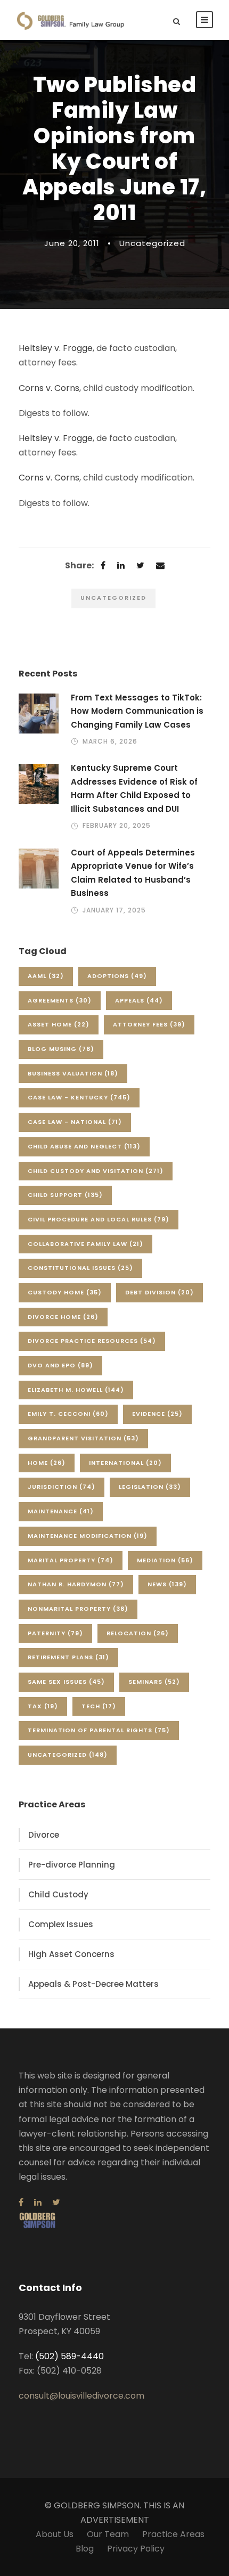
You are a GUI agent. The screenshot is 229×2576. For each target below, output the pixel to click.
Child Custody (58, 1894)
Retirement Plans (68, 1657)
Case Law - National (75, 1122)
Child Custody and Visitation (96, 1171)
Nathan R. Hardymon (76, 1584)
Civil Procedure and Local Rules (99, 1219)
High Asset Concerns (71, 1954)
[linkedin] (38, 2202)
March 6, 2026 (110, 741)
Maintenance (61, 1511)
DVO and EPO (60, 1365)
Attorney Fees (149, 1024)
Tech (99, 1706)
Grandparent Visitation (83, 1438)
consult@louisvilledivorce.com (81, 2396)
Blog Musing (61, 1049)
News (167, 1584)
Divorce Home (63, 1317)
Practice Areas (173, 2534)
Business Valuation (73, 1073)
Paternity (55, 1633)
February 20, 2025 (117, 825)
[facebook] (21, 2202)
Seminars (154, 1682)
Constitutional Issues (80, 1268)
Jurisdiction (62, 1487)
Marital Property (71, 1560)
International (125, 1463)
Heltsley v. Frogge (56, 348)
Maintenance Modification (88, 1536)
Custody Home (65, 1292)
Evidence (157, 1414)
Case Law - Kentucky (79, 1097)
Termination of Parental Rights (99, 1730)
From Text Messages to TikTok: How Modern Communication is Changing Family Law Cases (137, 711)
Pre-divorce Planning (72, 1865)
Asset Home (59, 1024)
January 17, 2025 (114, 910)
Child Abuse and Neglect (84, 1146)
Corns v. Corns (49, 388)
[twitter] (56, 2202)
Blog (85, 2549)
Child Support (65, 1195)
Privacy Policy (136, 2549)
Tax (43, 1706)
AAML (46, 976)
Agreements (60, 1000)
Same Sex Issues (66, 1682)
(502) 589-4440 (69, 2356)
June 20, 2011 (72, 243)
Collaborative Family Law (85, 1244)
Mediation (165, 1560)
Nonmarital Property (78, 1609)
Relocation (138, 1633)
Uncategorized (152, 243)
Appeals (139, 1000)
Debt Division (160, 1292)
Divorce (44, 1835)
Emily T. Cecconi (68, 1414)
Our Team (108, 2534)
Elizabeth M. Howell (76, 1390)
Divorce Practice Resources (92, 1341)
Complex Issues (61, 1924)
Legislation (150, 1487)
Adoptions (117, 976)
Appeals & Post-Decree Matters (93, 1984)
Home (47, 1463)
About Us (55, 2534)
